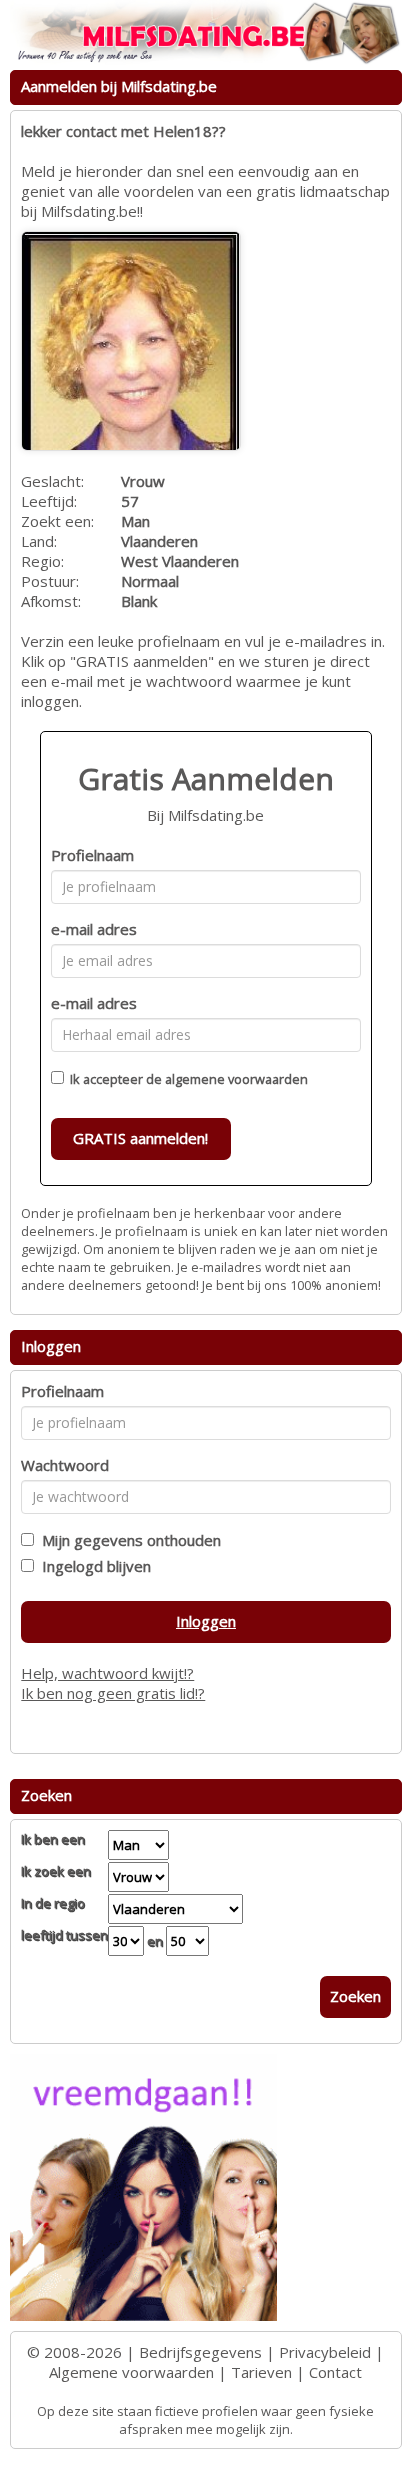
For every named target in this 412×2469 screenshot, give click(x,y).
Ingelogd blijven (92, 1566)
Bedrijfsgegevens (200, 2352)
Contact (335, 2372)
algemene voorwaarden (236, 1079)
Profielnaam (92, 855)
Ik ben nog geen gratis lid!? (113, 1693)
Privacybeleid (325, 2352)
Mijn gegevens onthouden (127, 1540)
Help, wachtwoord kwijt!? (107, 1673)
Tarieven (261, 2372)
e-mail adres (94, 929)
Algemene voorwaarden (131, 2372)
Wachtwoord (65, 1465)
